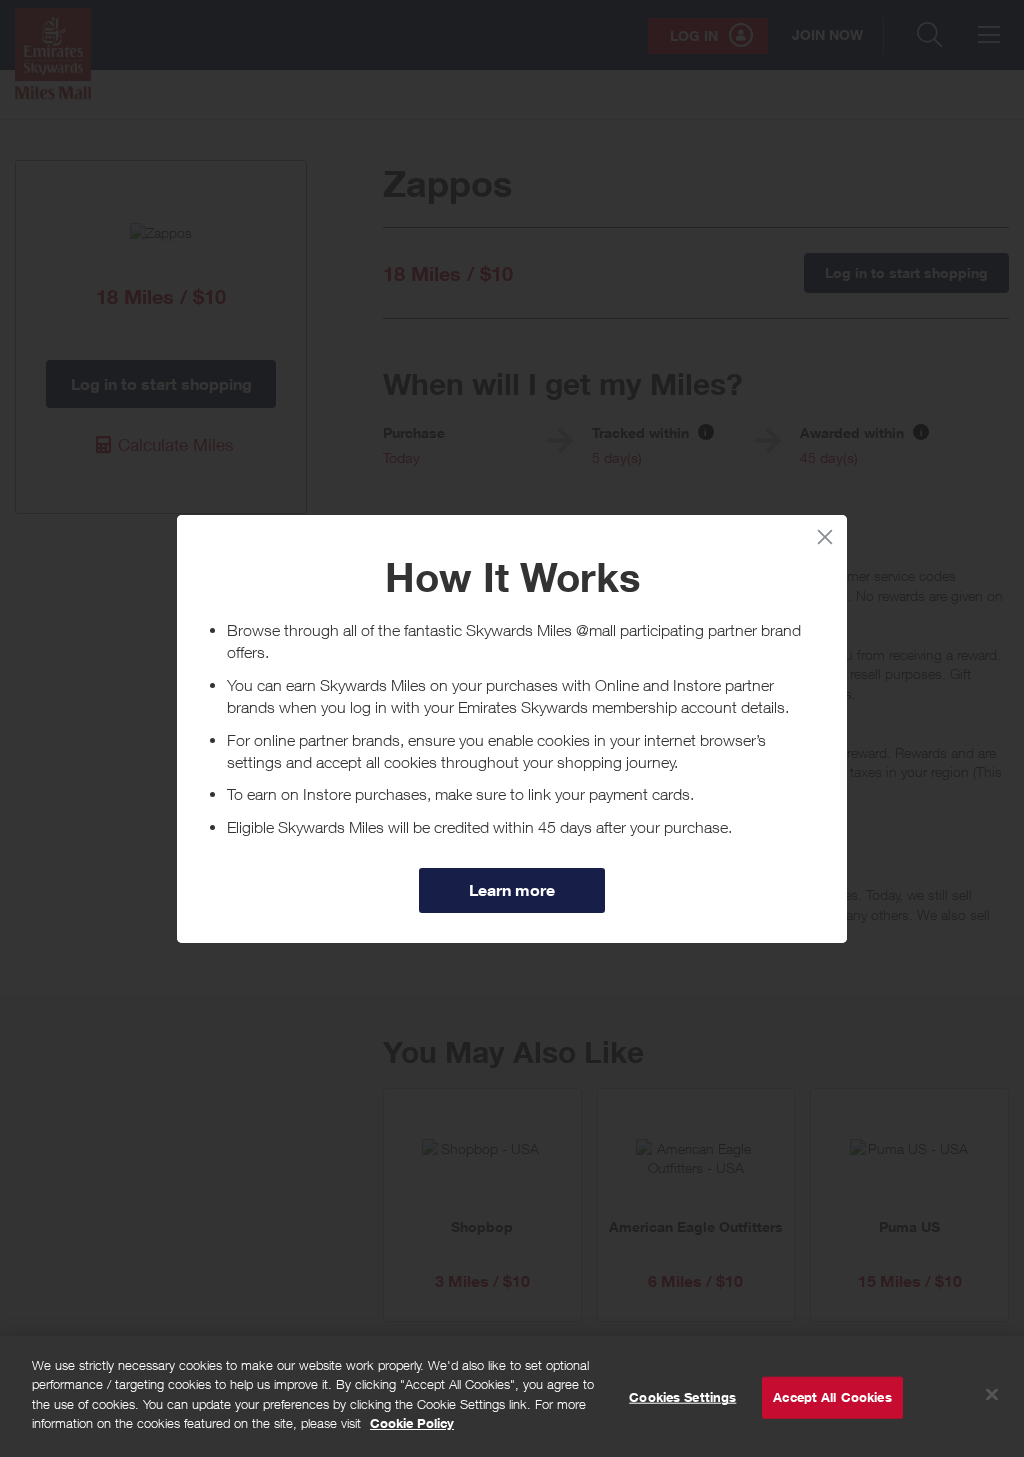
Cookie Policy (412, 1423)
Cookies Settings (682, 1397)
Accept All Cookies (832, 1397)
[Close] (992, 1395)
